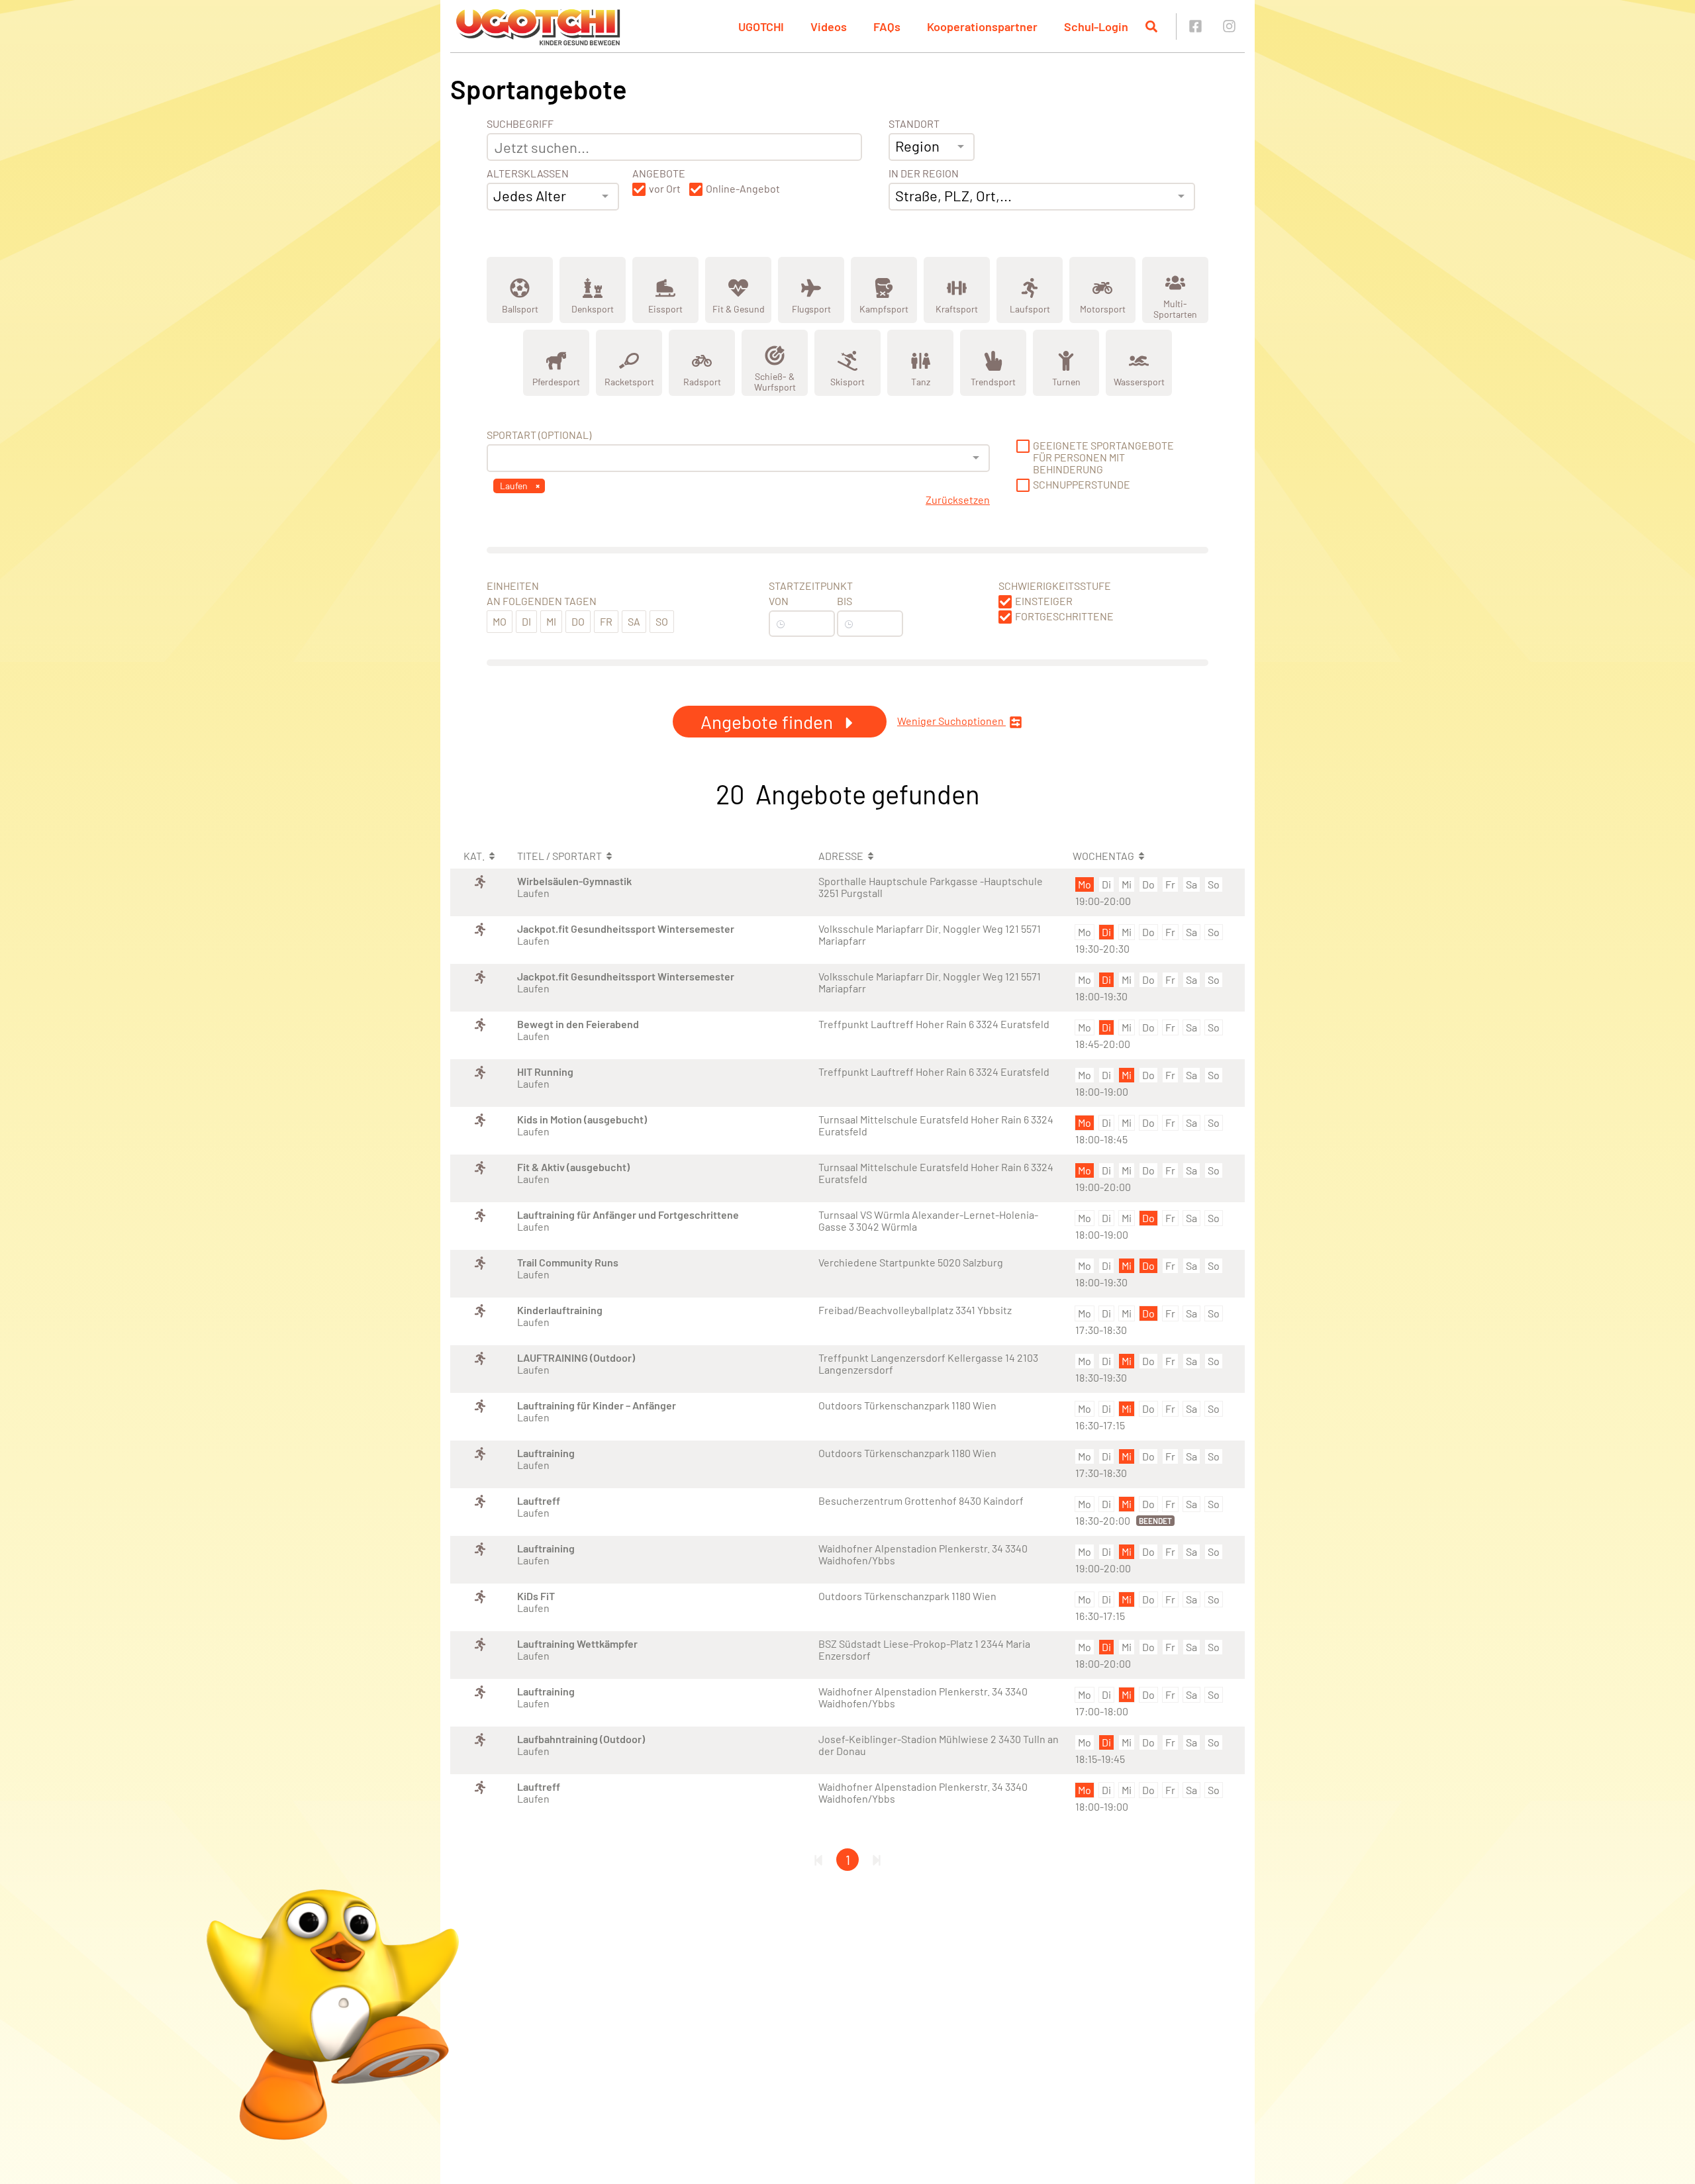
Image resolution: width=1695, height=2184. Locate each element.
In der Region (924, 173)
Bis (845, 601)
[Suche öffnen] (1151, 26)
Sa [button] (634, 621)
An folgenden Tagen (542, 601)
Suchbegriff (520, 124)
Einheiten (513, 586)
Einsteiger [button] (1044, 601)
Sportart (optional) (539, 435)
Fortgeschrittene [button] (1064, 616)
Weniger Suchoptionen (951, 721)
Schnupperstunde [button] (1082, 485)
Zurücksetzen (958, 500)
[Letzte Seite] (877, 1860)
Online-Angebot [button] (743, 189)
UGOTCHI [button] (761, 26)
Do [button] (578, 621)
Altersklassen (528, 173)
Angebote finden (769, 722)
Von (779, 601)
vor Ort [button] (665, 189)
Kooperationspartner (982, 26)
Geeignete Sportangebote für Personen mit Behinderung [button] (1103, 457)
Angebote (659, 173)
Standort (914, 124)
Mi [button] (551, 621)
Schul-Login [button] (1096, 26)
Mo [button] (500, 621)
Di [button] (526, 621)
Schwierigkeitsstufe (1055, 586)
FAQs (887, 26)
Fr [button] (606, 621)
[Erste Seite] (818, 1860)
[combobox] (553, 197)
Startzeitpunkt (811, 586)
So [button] (662, 621)
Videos (829, 26)
